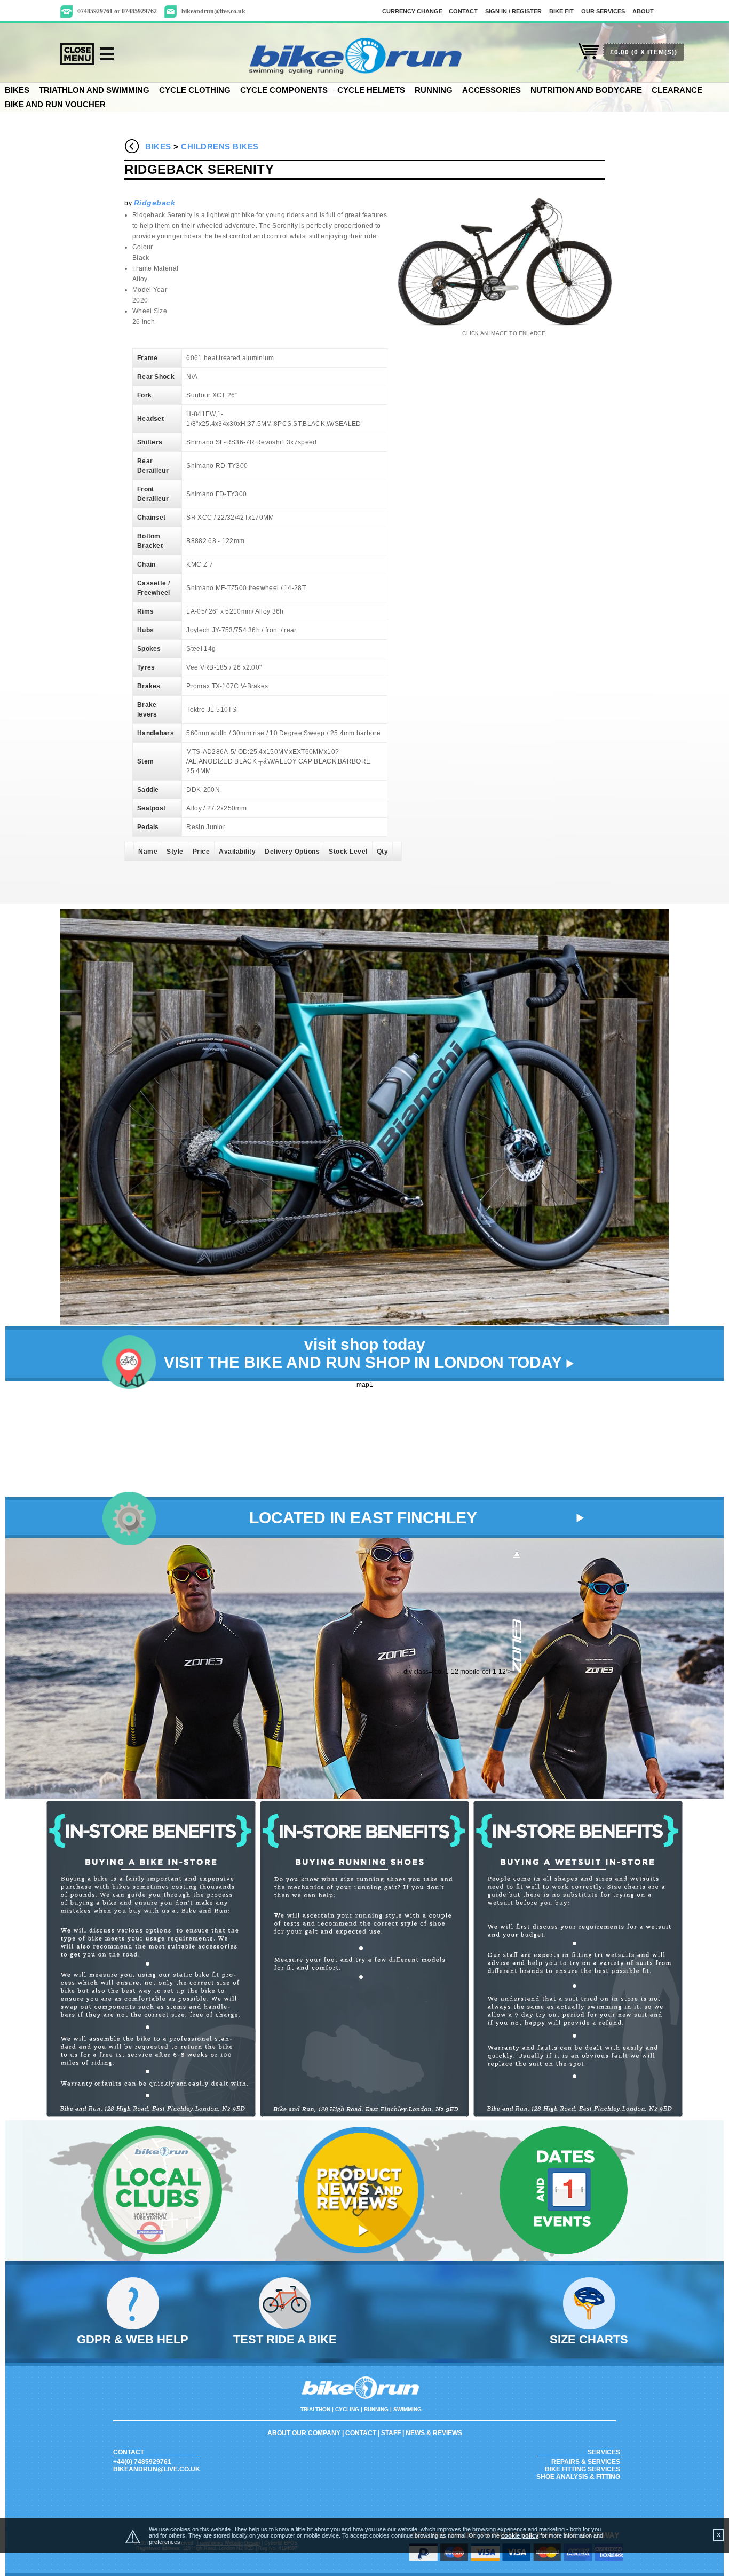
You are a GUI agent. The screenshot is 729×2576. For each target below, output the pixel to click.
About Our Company (304, 2433)
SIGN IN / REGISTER (513, 11)
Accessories (492, 90)
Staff (391, 2433)
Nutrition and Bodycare (586, 90)
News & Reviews (434, 2433)
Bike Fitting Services (583, 2469)
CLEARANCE (677, 90)
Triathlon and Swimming (94, 90)
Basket (589, 57)
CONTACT (463, 11)
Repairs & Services (586, 2462)
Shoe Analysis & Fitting (578, 2477)
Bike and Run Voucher (55, 104)
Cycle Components (284, 90)
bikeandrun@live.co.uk (213, 11)
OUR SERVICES (603, 11)
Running (434, 90)
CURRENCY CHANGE (412, 11)
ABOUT (643, 11)
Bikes (17, 90)
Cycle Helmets (371, 90)
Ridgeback (155, 203)
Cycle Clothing (195, 90)
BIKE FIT (561, 11)
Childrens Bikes (220, 146)
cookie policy (520, 2535)
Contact (361, 2433)
